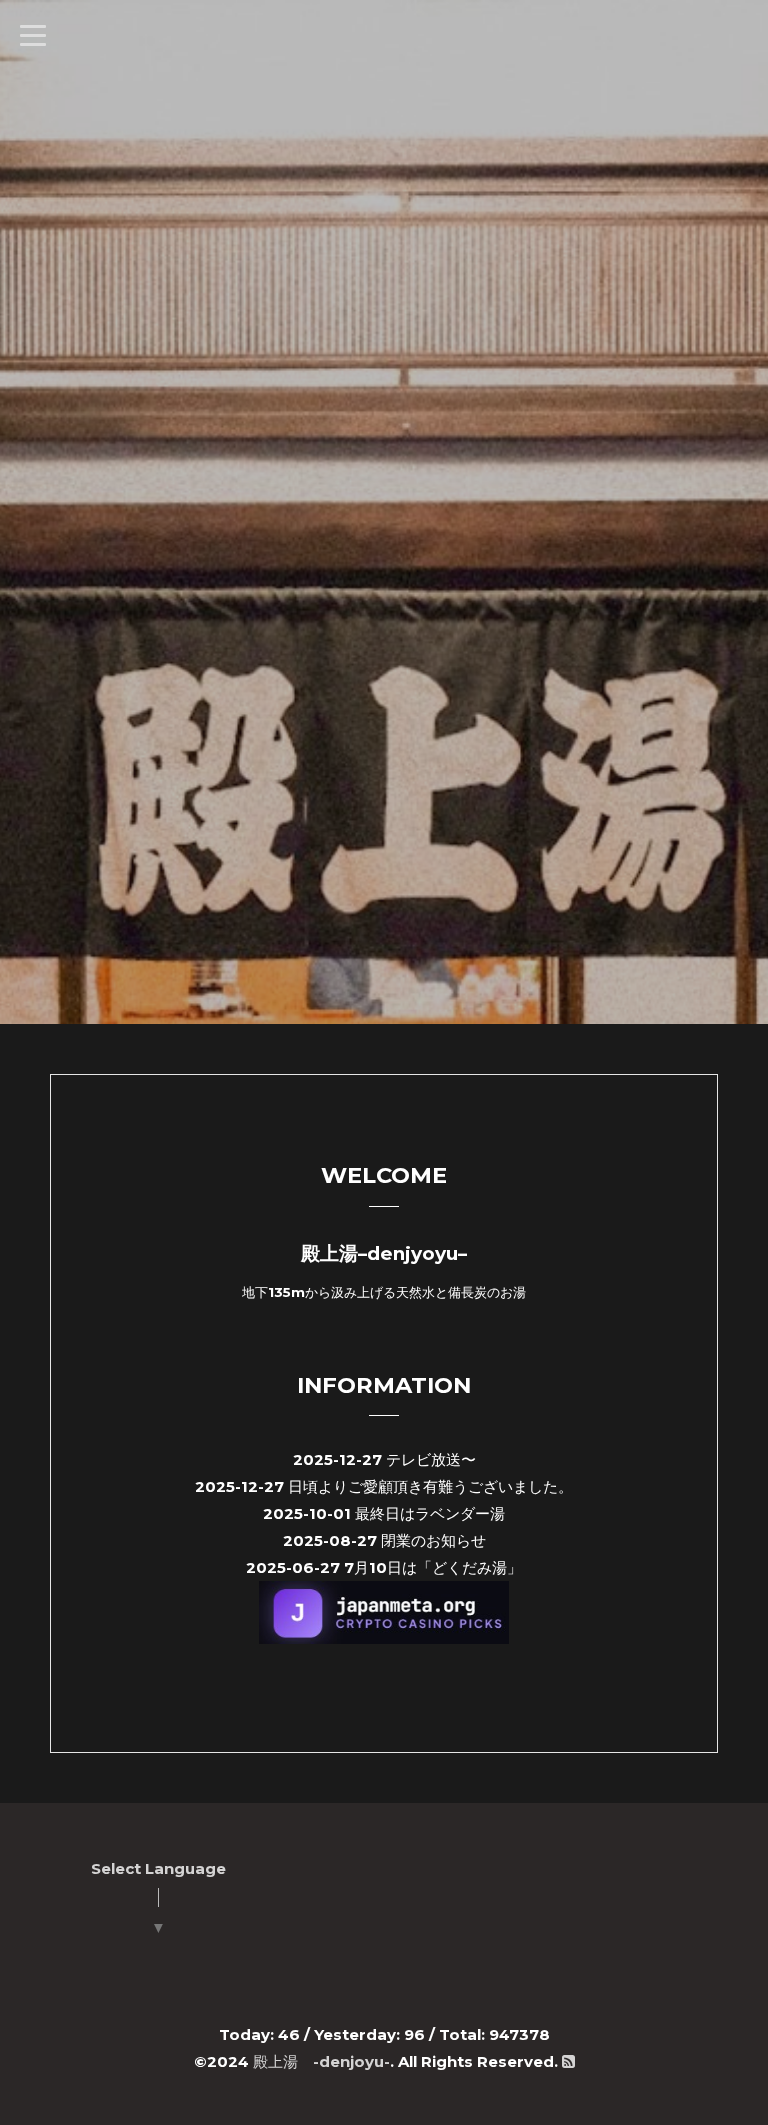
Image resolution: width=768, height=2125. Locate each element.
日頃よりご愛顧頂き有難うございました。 (430, 1486)
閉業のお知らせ (433, 1540)
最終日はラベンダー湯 (430, 1513)
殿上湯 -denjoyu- (321, 2061)
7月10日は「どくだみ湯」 (433, 1567)
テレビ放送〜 (431, 1459)
